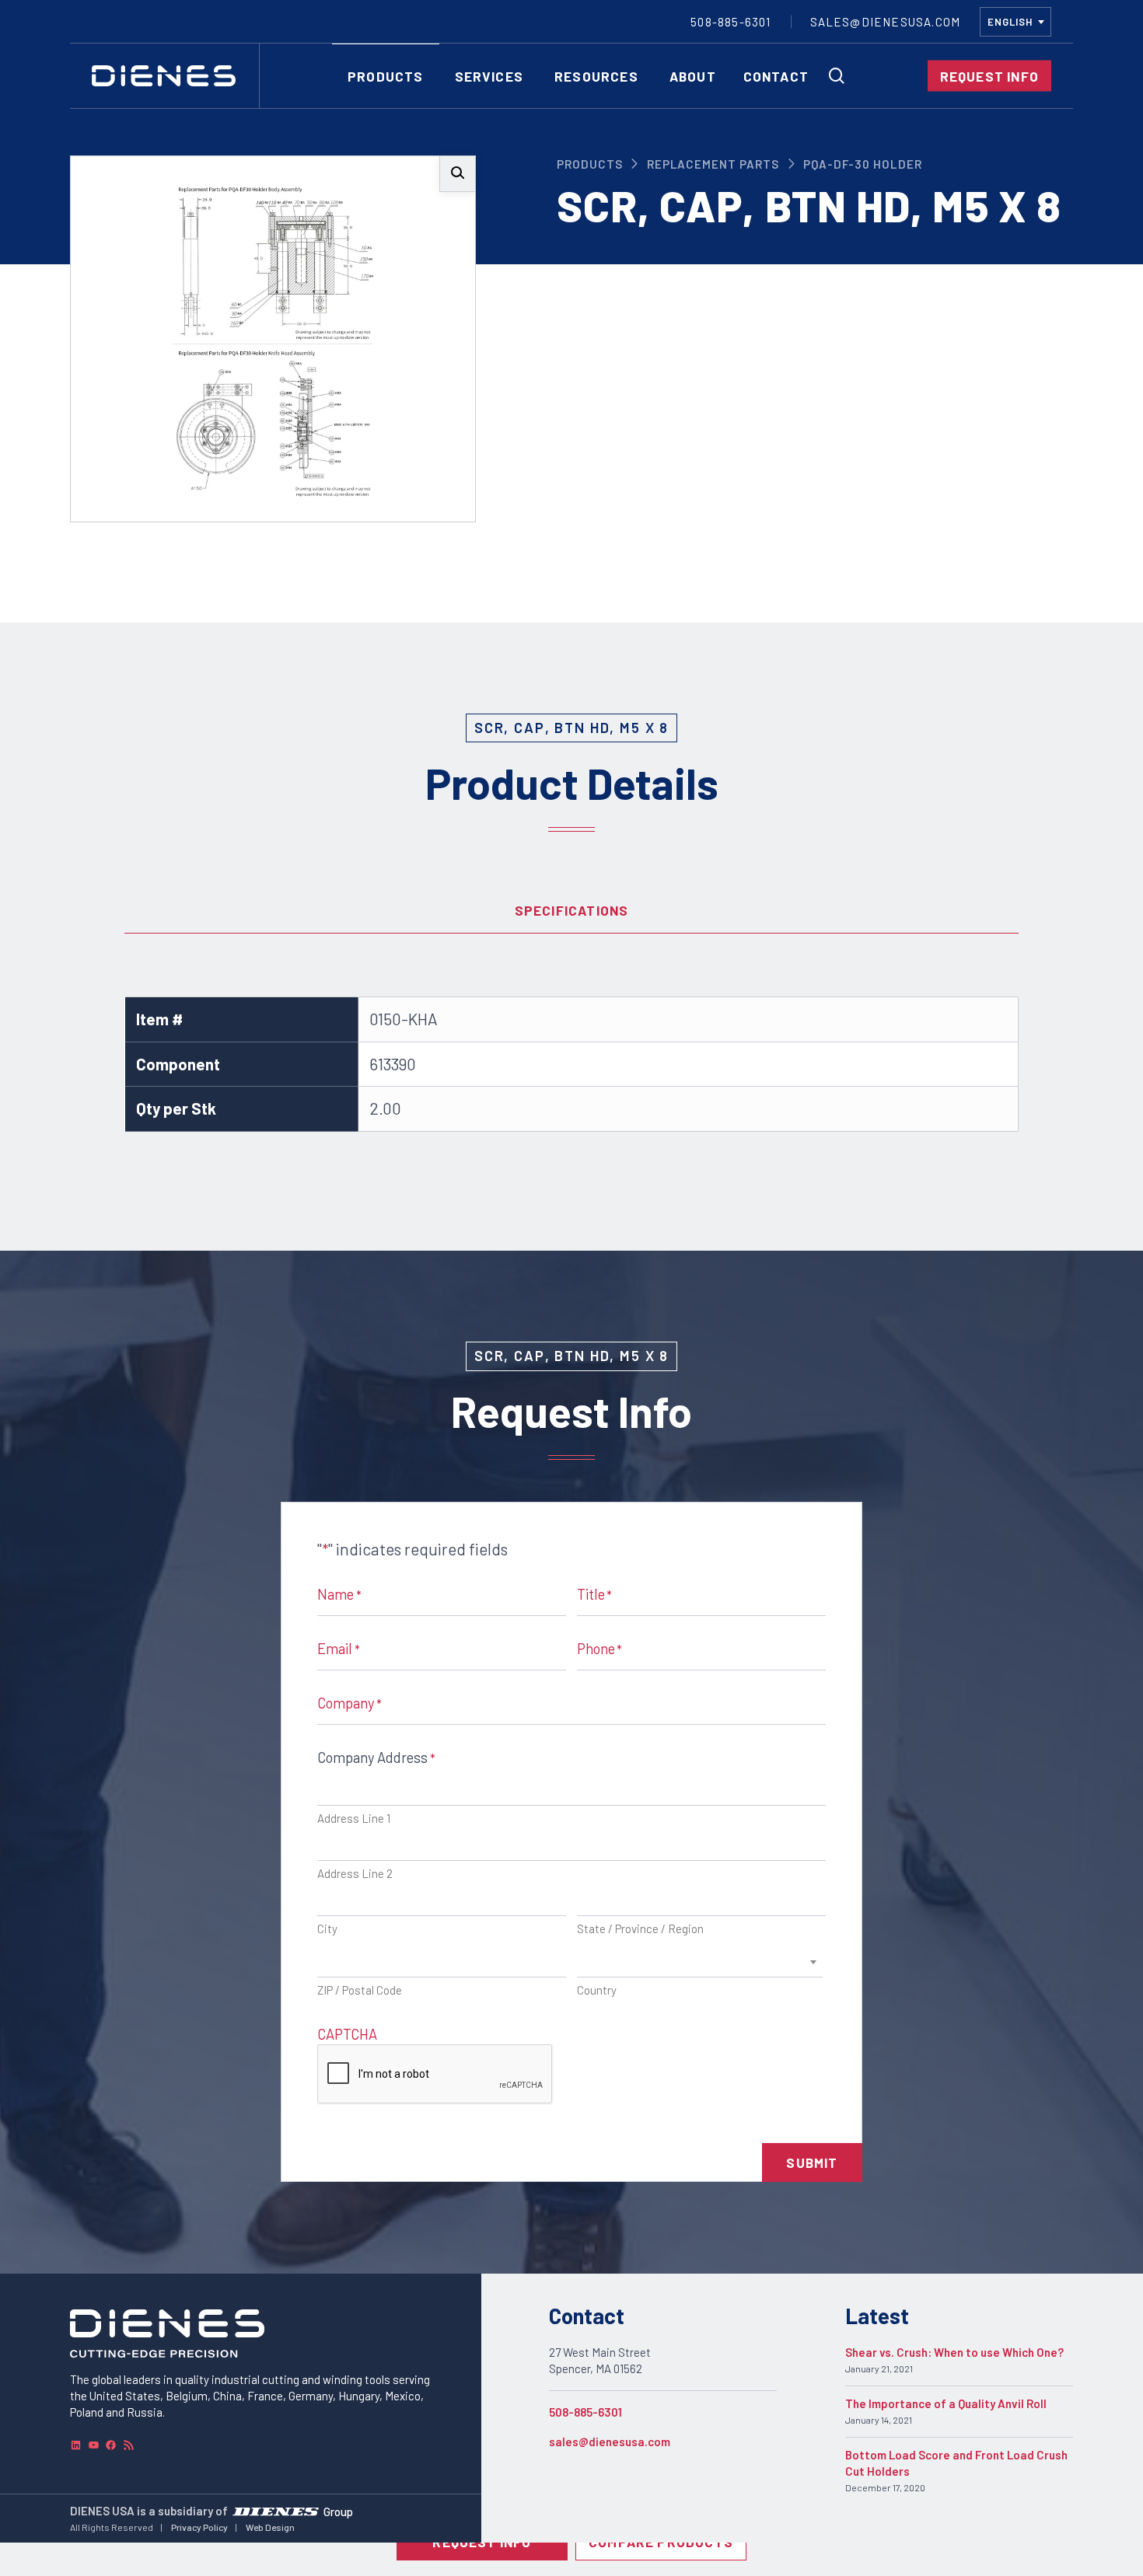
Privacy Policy (199, 2527)
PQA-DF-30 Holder (863, 164)
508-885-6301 (585, 2412)
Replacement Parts (713, 164)
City (327, 1929)
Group (338, 2511)
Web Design (270, 2527)
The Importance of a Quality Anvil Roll (946, 2403)
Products (590, 164)
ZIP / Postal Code (360, 1990)
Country (597, 1990)
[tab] (571, 910)
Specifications (572, 910)
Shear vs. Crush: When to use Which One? (954, 2352)
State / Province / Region (640, 1929)
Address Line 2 (355, 1873)
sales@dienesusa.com (610, 2442)
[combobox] (1015, 22)
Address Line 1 (354, 1818)
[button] (458, 174)
